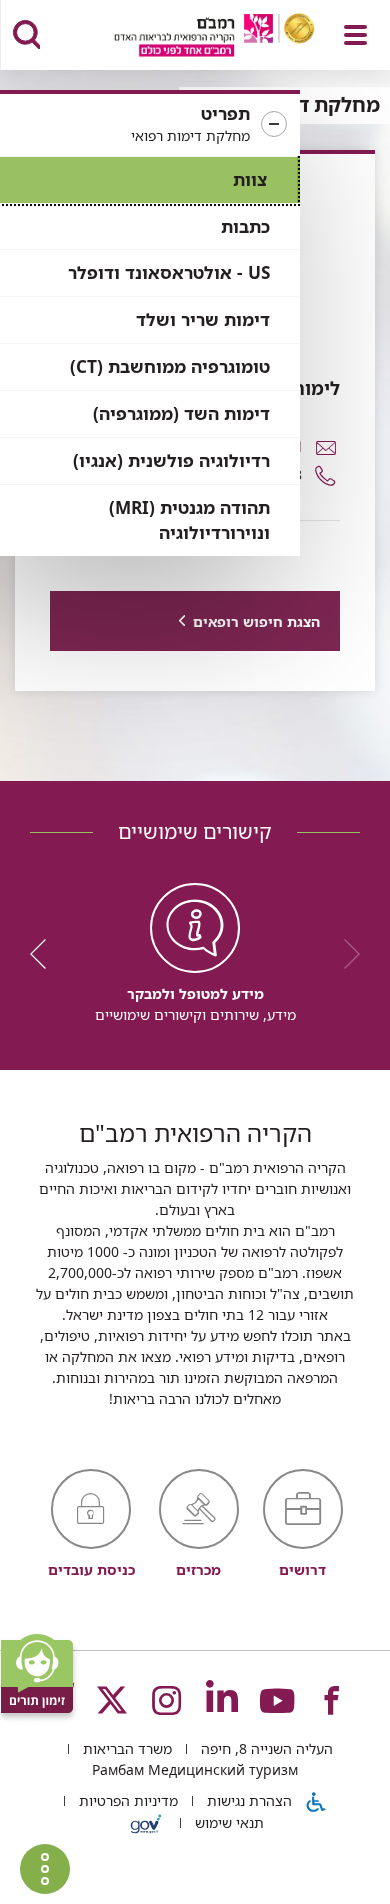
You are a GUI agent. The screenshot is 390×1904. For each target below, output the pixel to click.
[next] (45, 954)
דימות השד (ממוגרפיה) (181, 413)
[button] (150, 125)
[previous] (345, 954)
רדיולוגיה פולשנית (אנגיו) (171, 460)
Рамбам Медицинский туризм (195, 1769)
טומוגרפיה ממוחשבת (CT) (170, 366)
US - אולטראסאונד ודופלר (169, 272)
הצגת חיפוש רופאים (256, 621)
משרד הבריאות (125, 1748)
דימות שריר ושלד (203, 319)
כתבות (245, 226)
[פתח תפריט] (355, 35)
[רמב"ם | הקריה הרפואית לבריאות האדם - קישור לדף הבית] (189, 37)
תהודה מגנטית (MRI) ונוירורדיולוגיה (189, 520)
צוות (250, 179)
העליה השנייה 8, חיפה (265, 1748)
